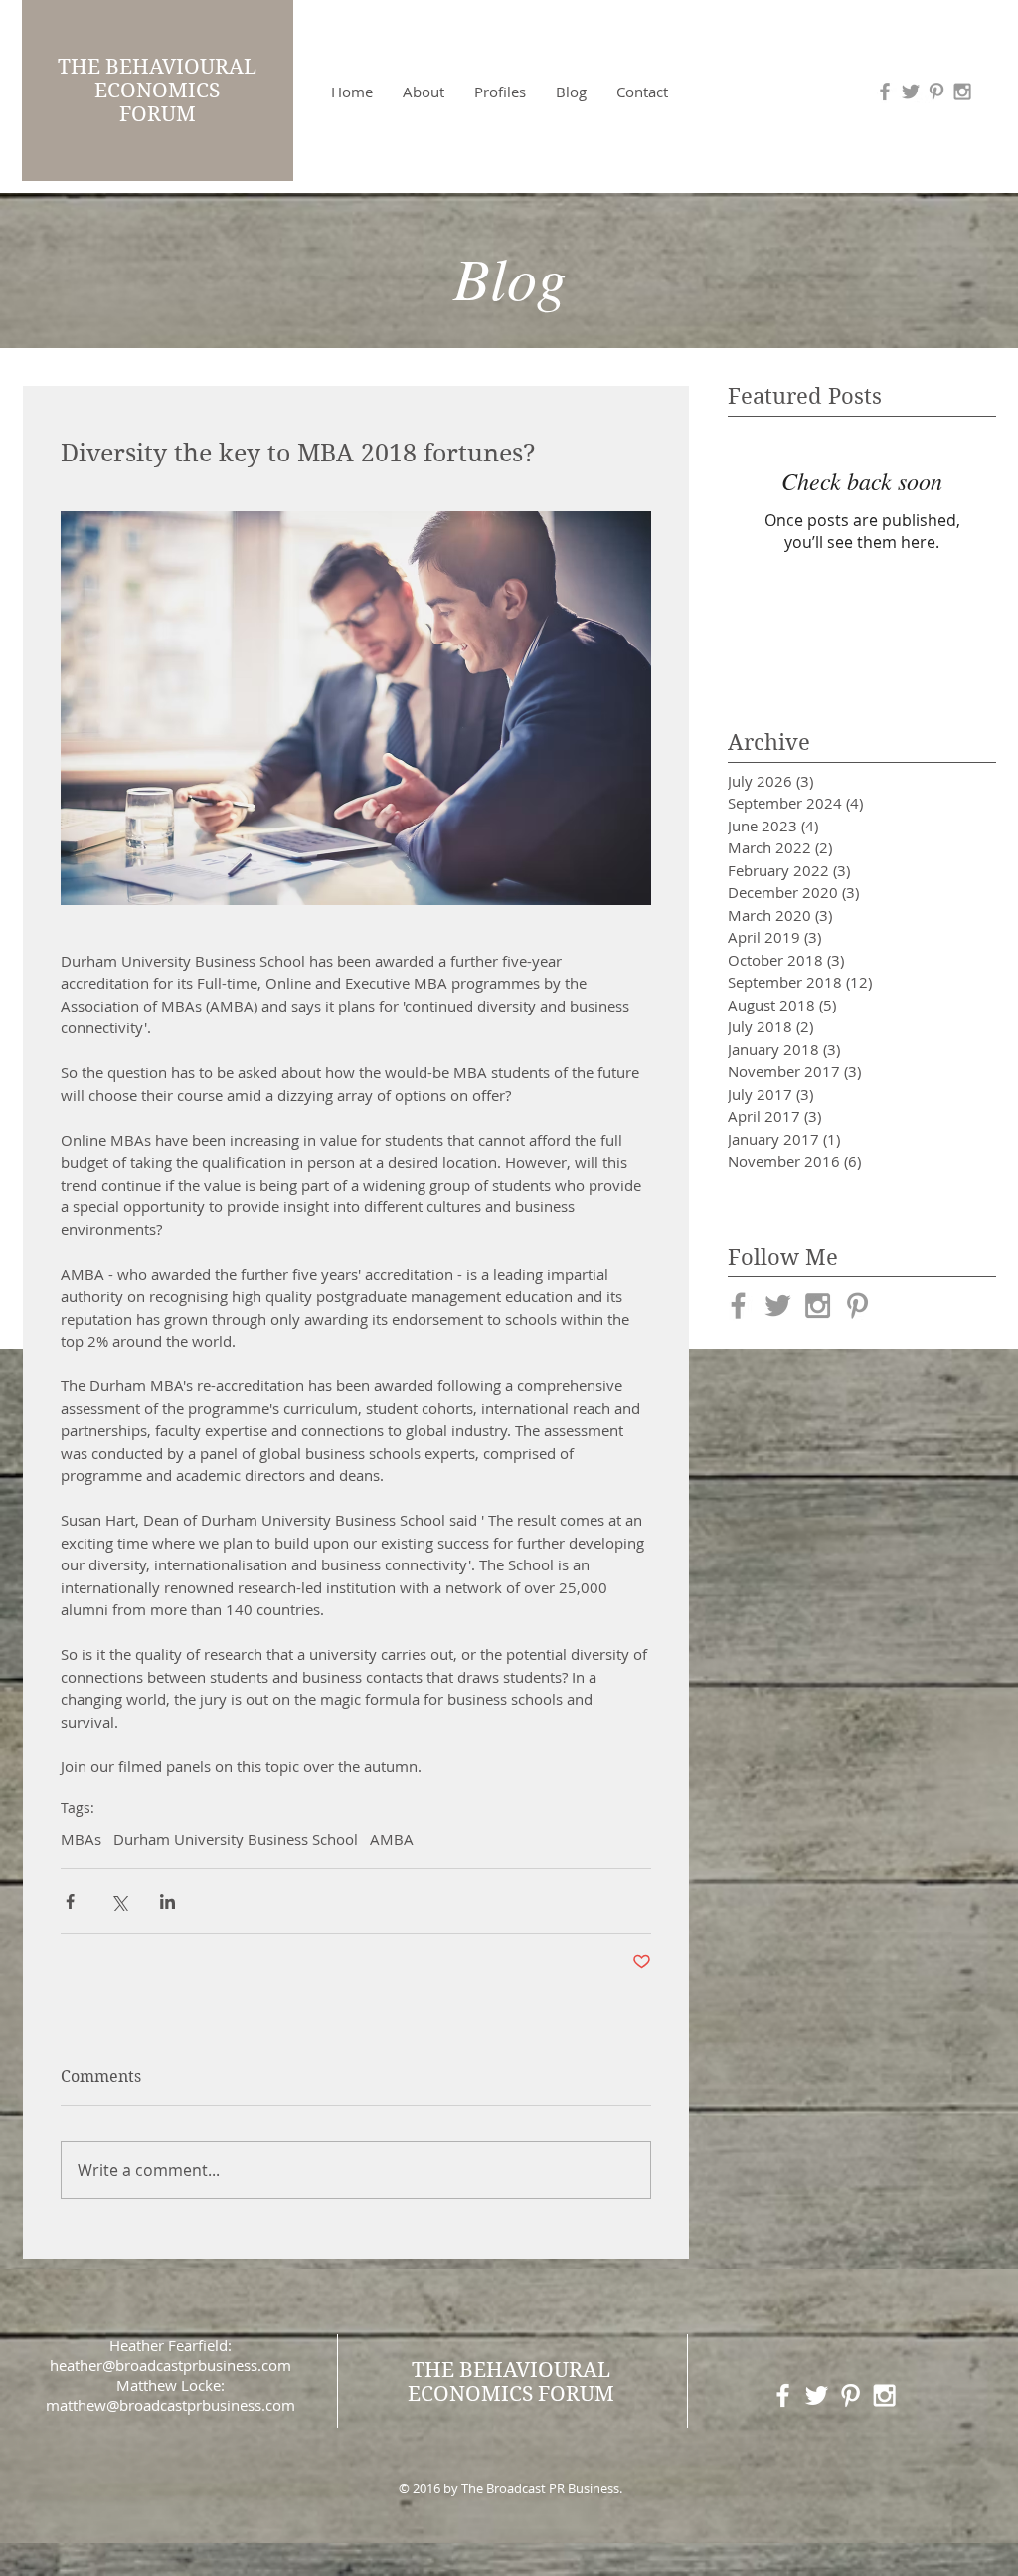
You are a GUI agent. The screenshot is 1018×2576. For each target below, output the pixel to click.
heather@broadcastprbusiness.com (170, 2365)
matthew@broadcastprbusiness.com (170, 2405)
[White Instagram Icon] (884, 2395)
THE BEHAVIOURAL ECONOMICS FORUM (157, 91)
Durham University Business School (236, 1839)
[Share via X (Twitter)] (119, 1901)
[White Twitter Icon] (817, 2395)
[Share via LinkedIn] (168, 1901)
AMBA (392, 1839)
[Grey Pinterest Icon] (936, 92)
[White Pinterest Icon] (850, 2395)
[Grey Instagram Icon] (962, 92)
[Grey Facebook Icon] (738, 1305)
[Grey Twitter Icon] (778, 1305)
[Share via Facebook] (70, 1901)
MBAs (81, 1839)
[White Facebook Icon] (783, 2395)
